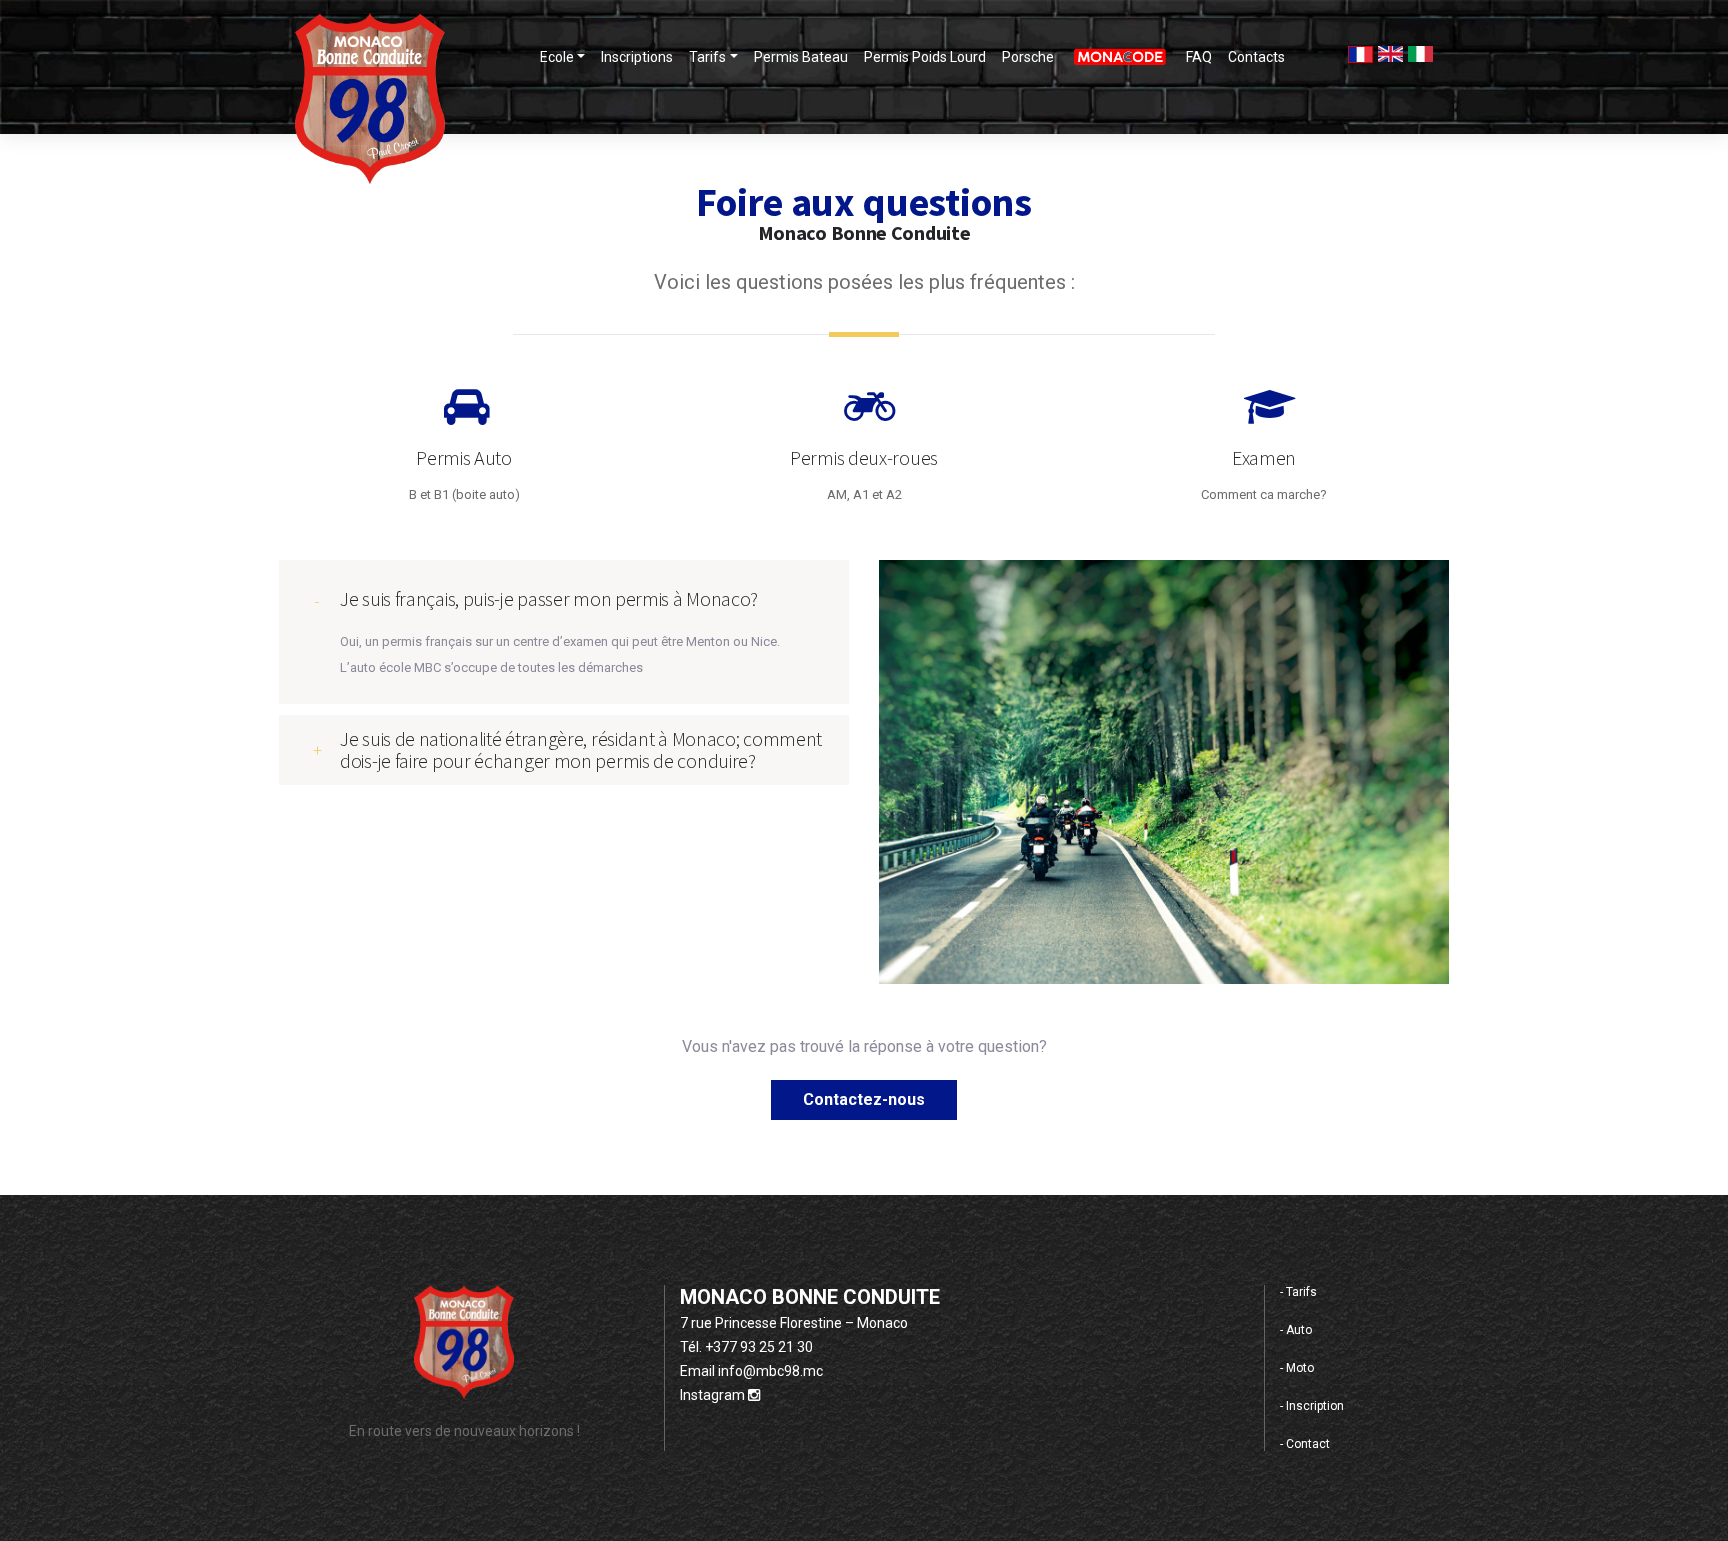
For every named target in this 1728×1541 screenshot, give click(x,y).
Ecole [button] (557, 57)
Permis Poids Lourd (925, 57)
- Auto (1296, 1330)
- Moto (1297, 1368)
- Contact (1305, 1444)
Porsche (1028, 57)
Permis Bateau (801, 57)
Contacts (1256, 57)
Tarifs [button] (707, 57)
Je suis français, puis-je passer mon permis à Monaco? (549, 598)
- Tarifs (1298, 1292)
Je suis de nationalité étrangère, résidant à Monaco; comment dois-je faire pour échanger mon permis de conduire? (581, 749)
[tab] (564, 591)
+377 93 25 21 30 (759, 1347)
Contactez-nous (864, 1099)
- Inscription (1312, 1406)
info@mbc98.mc (770, 1371)
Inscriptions (637, 57)
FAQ (1199, 57)
